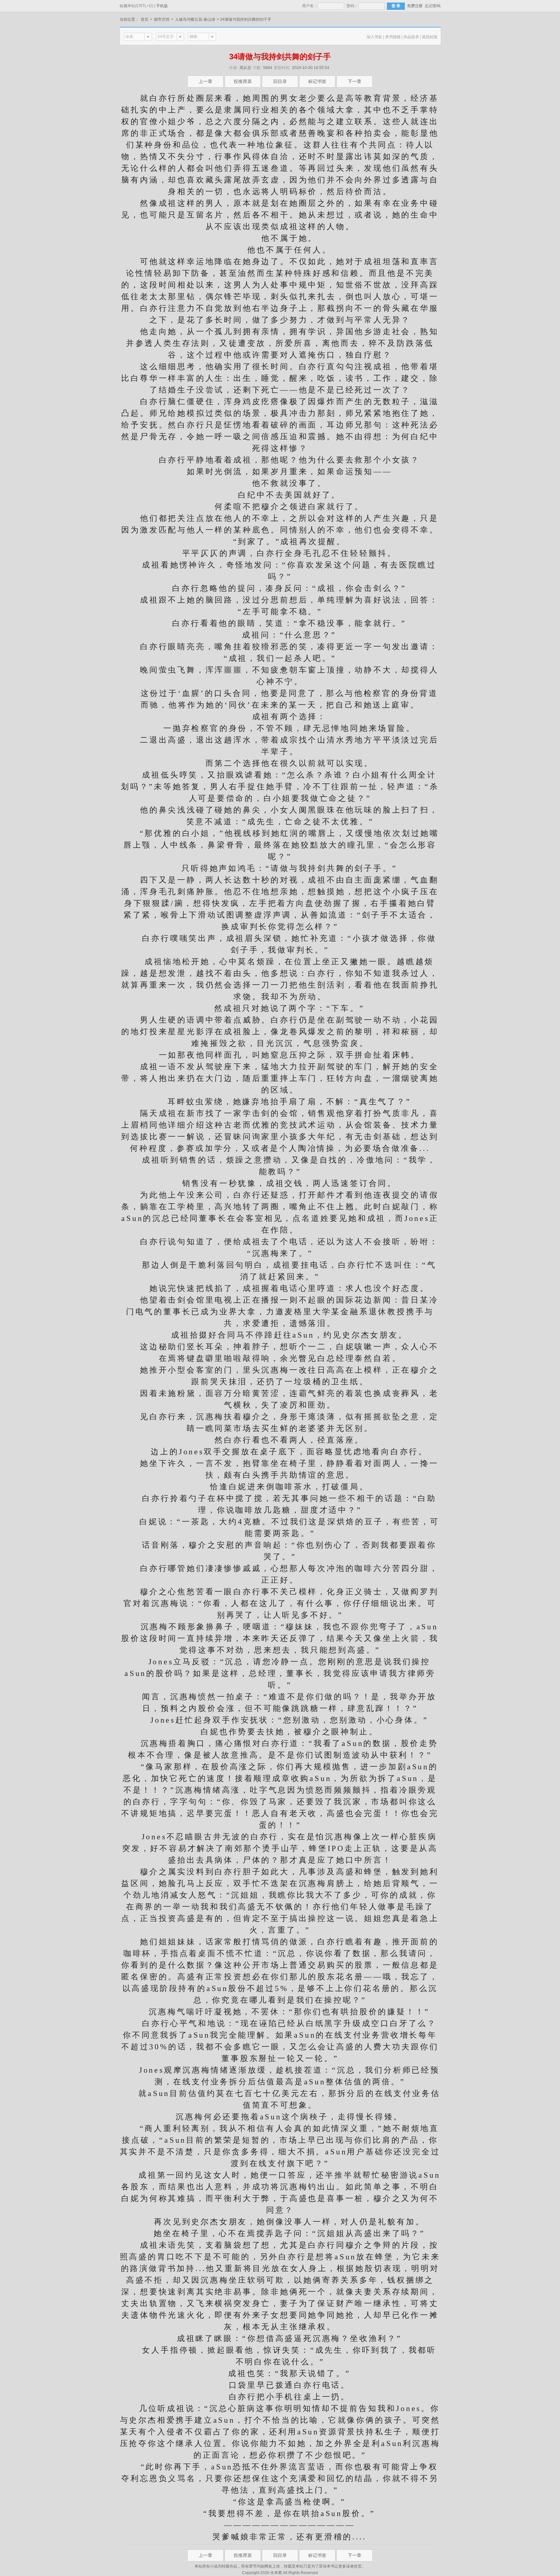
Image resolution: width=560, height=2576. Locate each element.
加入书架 (374, 37)
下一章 (355, 81)
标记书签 (317, 81)
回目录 (280, 81)
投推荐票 (243, 81)
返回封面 (430, 37)
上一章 (205, 81)
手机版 (162, 6)
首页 (145, 19)
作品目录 (411, 37)
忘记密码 (433, 6)
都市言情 (162, 19)
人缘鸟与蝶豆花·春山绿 (195, 19)
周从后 (245, 68)
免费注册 (415, 6)
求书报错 (393, 37)
